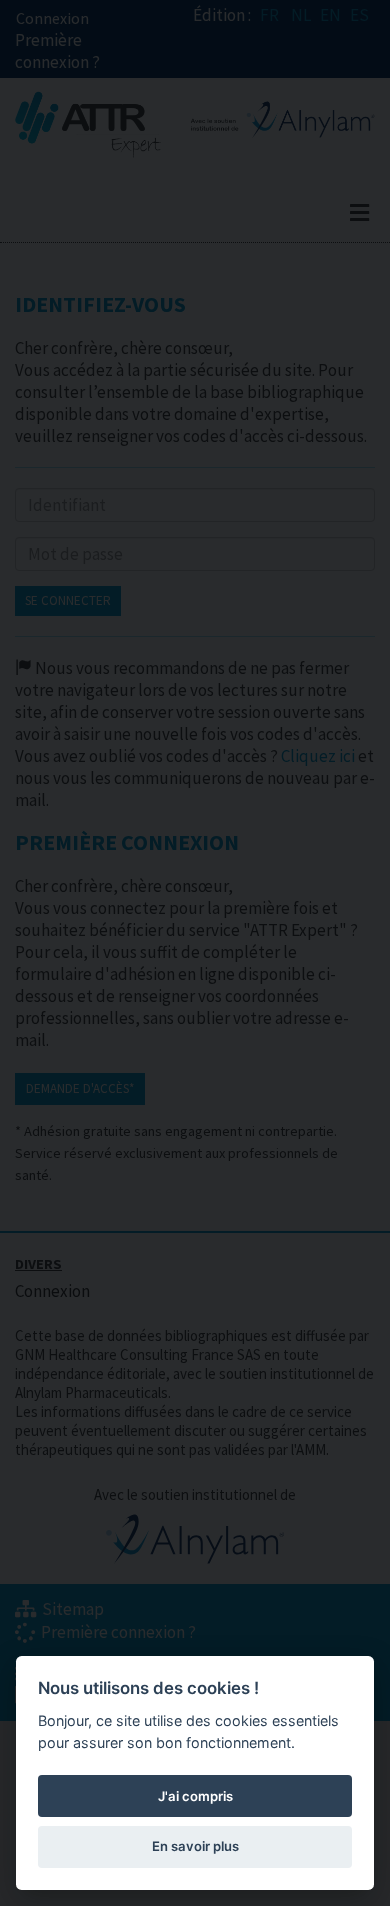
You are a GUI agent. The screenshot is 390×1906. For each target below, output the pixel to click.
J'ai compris (195, 1796)
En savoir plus (195, 1846)
